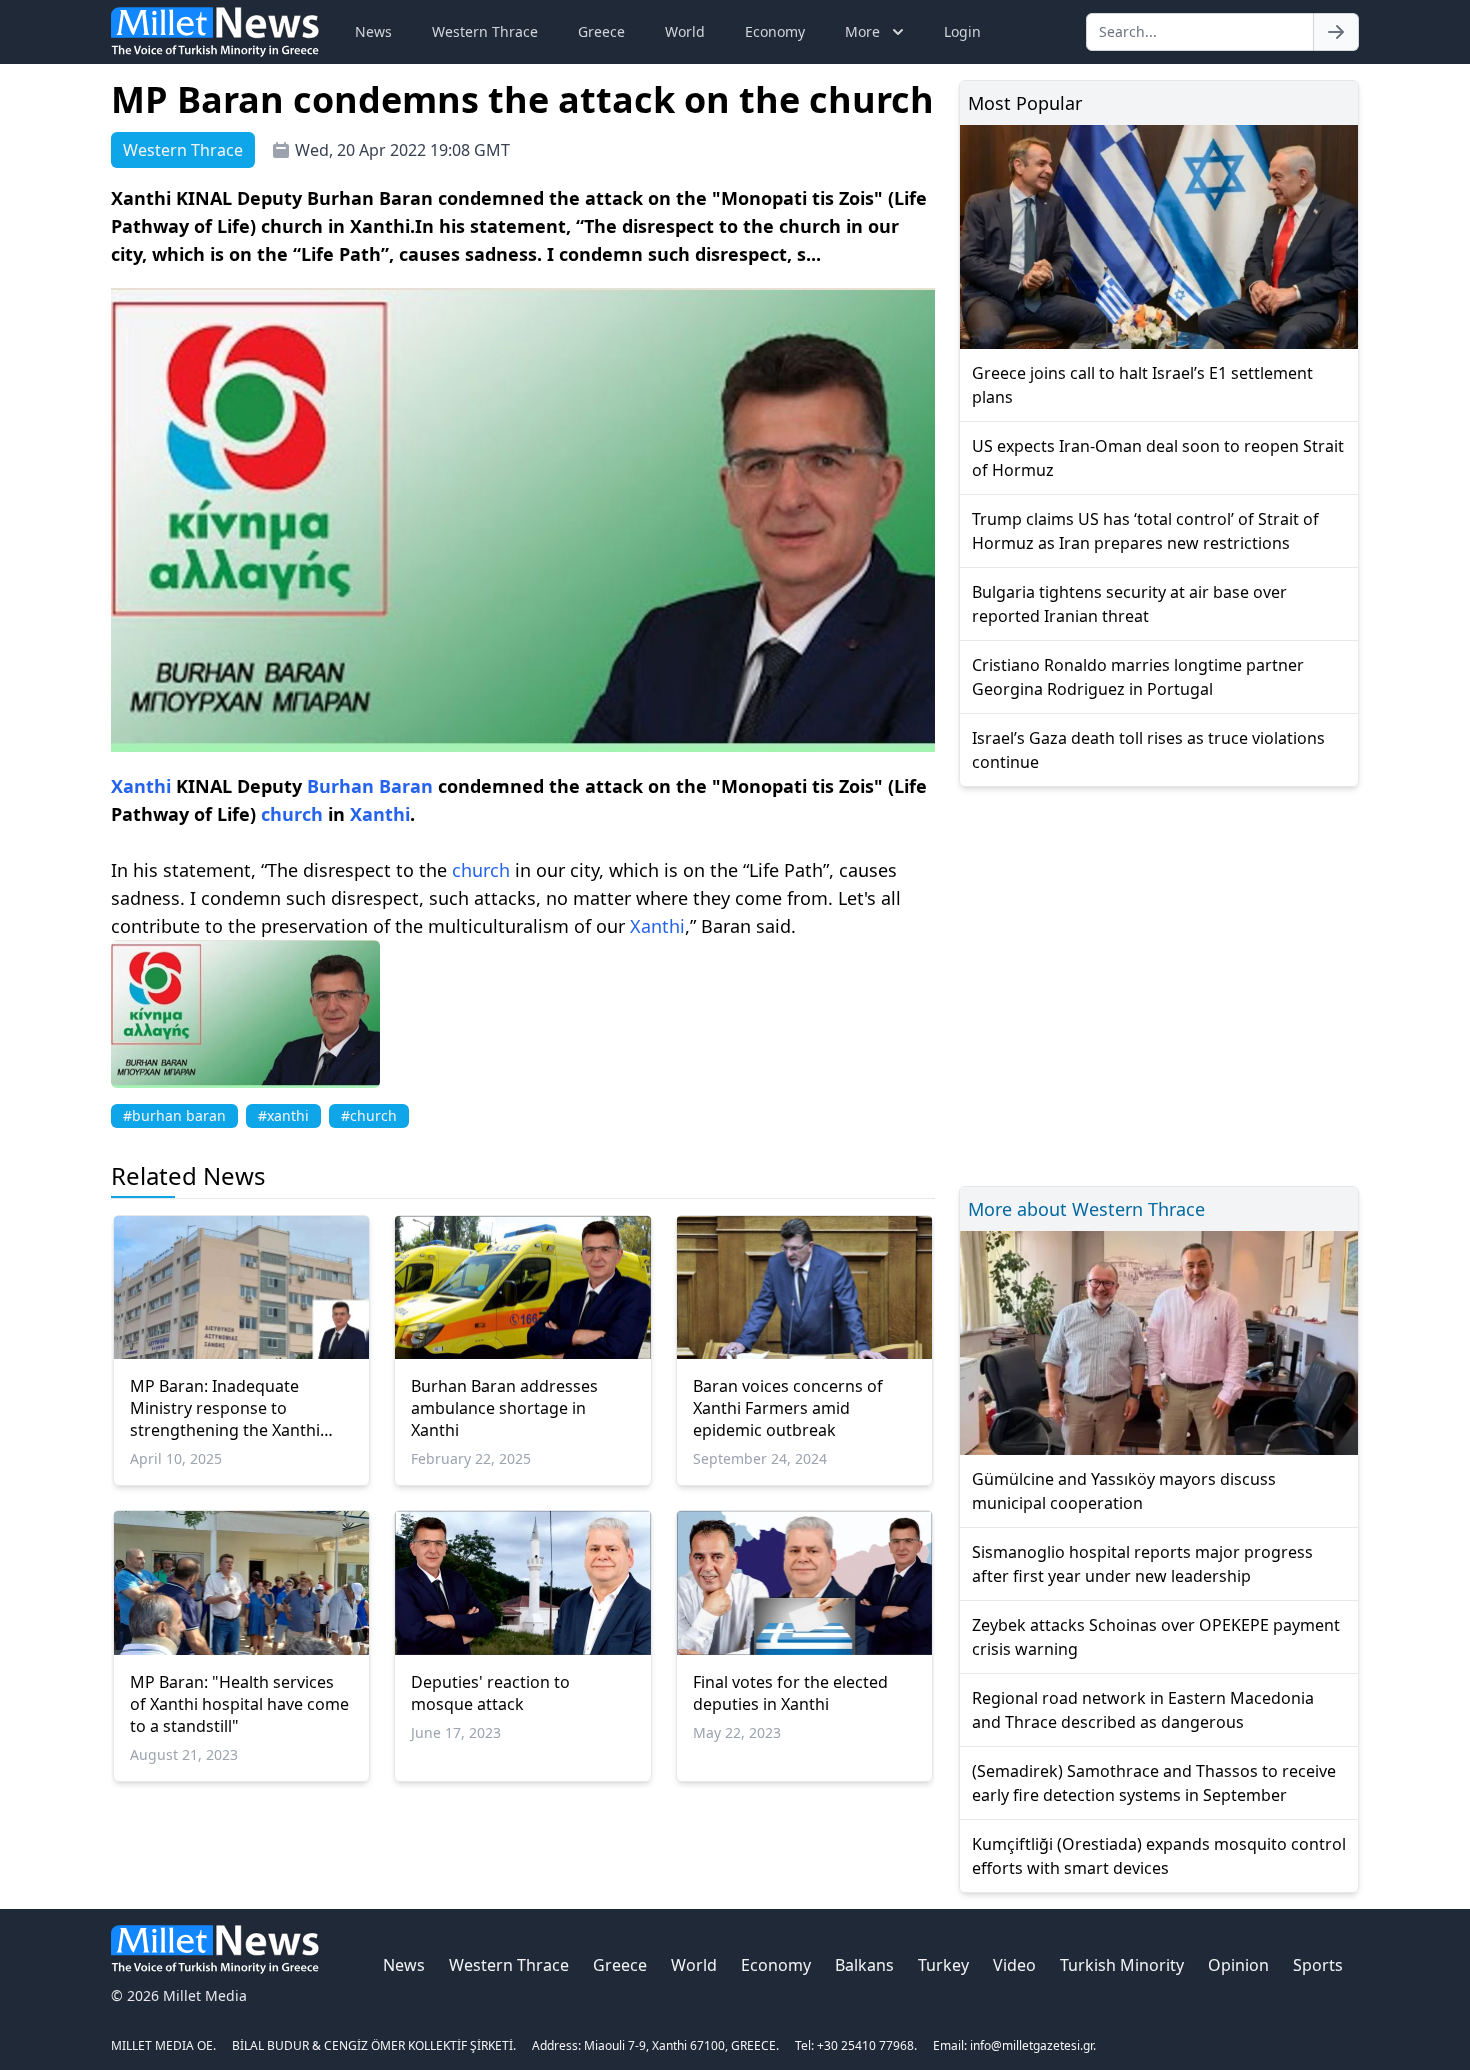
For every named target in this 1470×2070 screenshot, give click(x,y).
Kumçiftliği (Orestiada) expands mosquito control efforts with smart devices (1159, 1856)
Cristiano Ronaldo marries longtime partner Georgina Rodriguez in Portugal (1138, 677)
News (373, 31)
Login (962, 31)
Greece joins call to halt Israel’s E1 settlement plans (1142, 385)
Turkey (943, 1965)
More (862, 31)
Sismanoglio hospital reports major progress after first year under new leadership (1142, 1564)
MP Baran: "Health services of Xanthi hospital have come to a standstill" (239, 1704)
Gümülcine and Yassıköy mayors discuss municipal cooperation (1124, 1491)
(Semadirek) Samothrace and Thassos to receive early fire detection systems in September (1154, 1783)
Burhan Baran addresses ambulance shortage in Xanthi (504, 1408)
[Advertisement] (1159, 983)
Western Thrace (485, 31)
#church (369, 1115)
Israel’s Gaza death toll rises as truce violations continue (1148, 750)
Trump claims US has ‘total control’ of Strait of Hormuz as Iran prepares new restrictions (1145, 531)
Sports (1318, 1965)
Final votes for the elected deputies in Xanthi (790, 1693)
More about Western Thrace (1086, 1209)
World (685, 31)
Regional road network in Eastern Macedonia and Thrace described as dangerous (1143, 1710)
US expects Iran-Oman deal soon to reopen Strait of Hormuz (1158, 458)
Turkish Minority (1122, 1965)
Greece (601, 31)
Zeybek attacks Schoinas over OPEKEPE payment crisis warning (1156, 1637)
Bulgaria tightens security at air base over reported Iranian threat (1129, 604)
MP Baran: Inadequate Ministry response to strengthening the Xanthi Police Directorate (225, 1408)
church (292, 814)
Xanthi (141, 786)
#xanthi (283, 1115)
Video (1014, 1965)
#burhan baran (174, 1115)
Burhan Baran (370, 786)
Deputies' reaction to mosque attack (490, 1693)
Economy (775, 31)
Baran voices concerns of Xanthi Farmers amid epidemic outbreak (788, 1408)
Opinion (1238, 1965)
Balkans (864, 1965)
